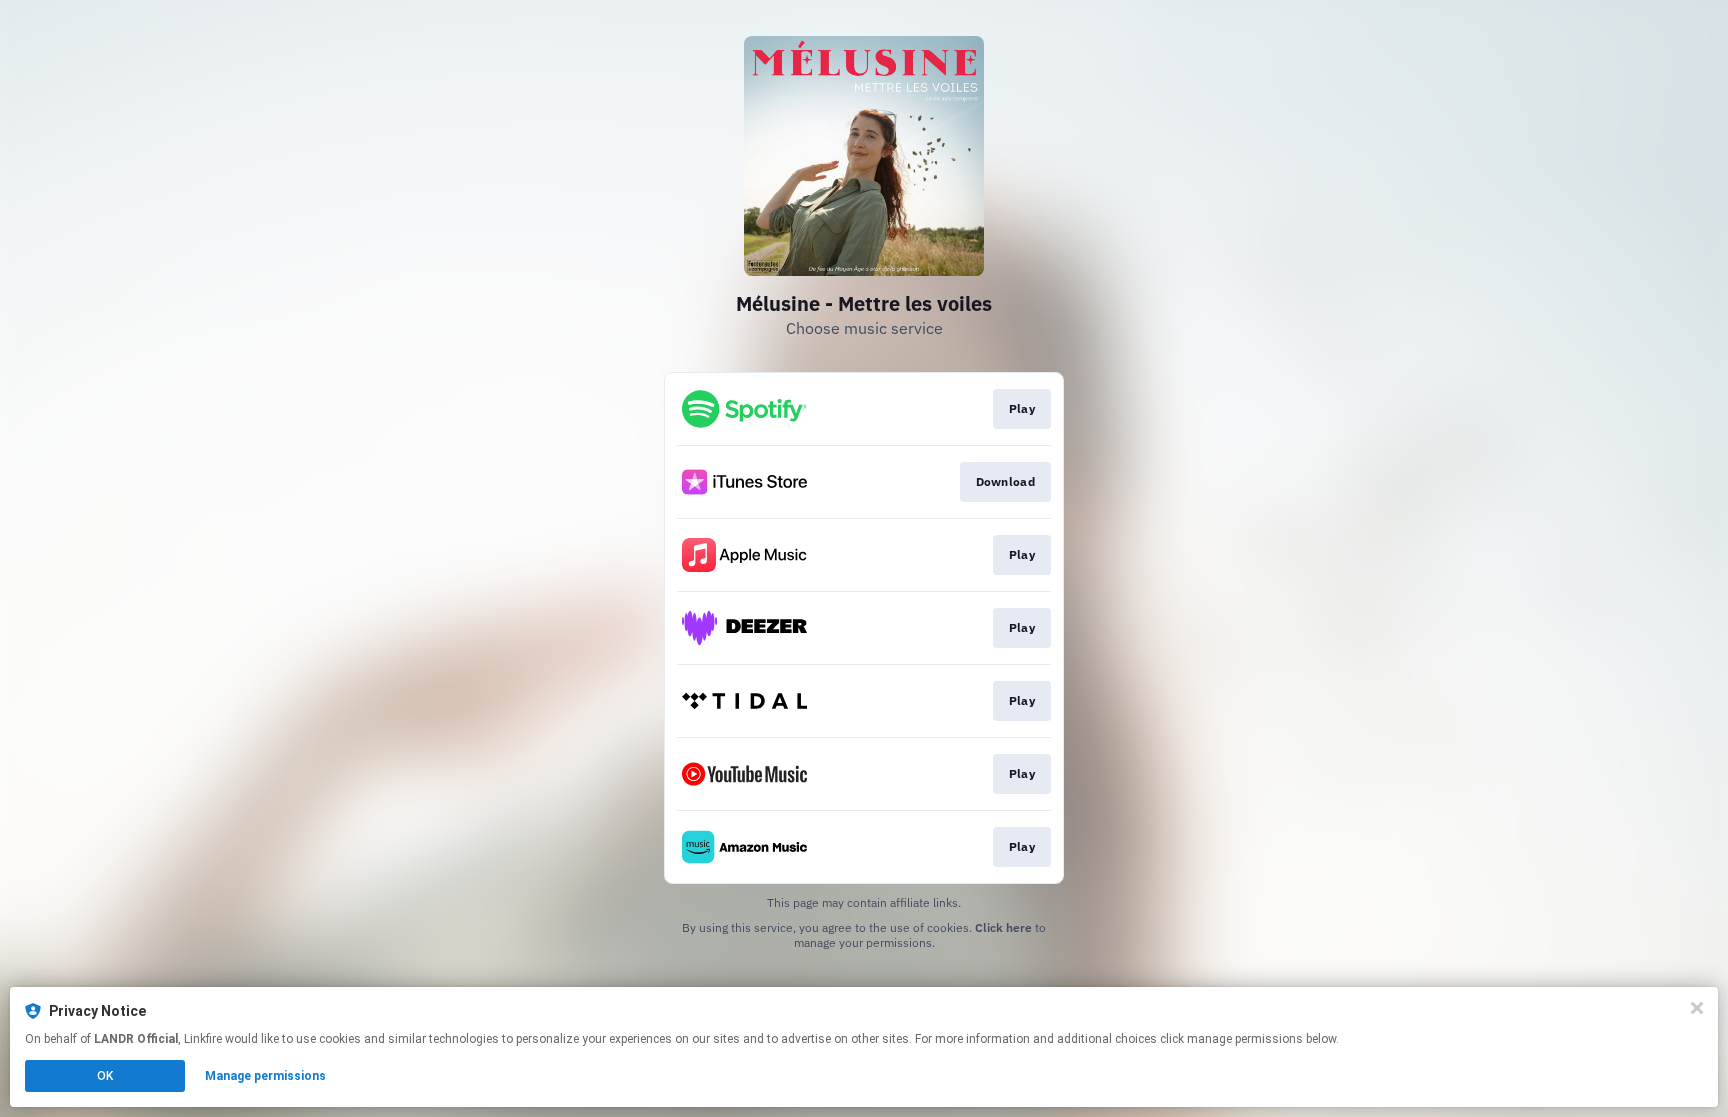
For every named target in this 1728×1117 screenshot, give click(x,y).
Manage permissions (265, 1076)
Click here (1003, 927)
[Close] (1697, 1008)
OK (105, 1076)
